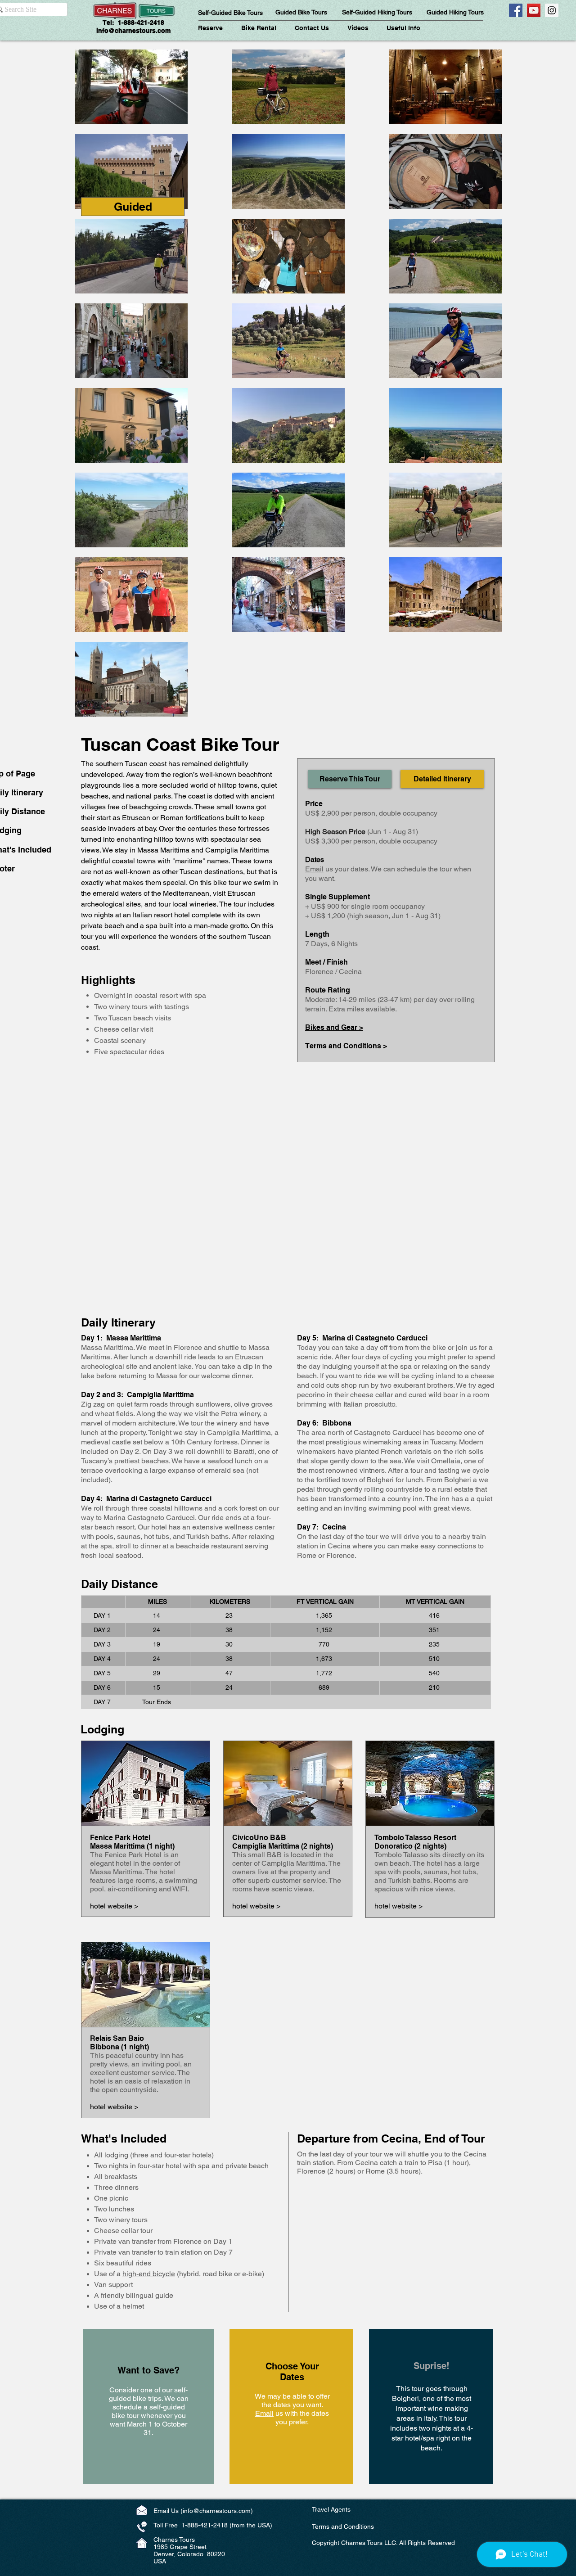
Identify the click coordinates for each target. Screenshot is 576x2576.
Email (314, 869)
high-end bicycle (149, 2274)
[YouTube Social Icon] (534, 10)
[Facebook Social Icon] (516, 10)
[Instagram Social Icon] (552, 10)
